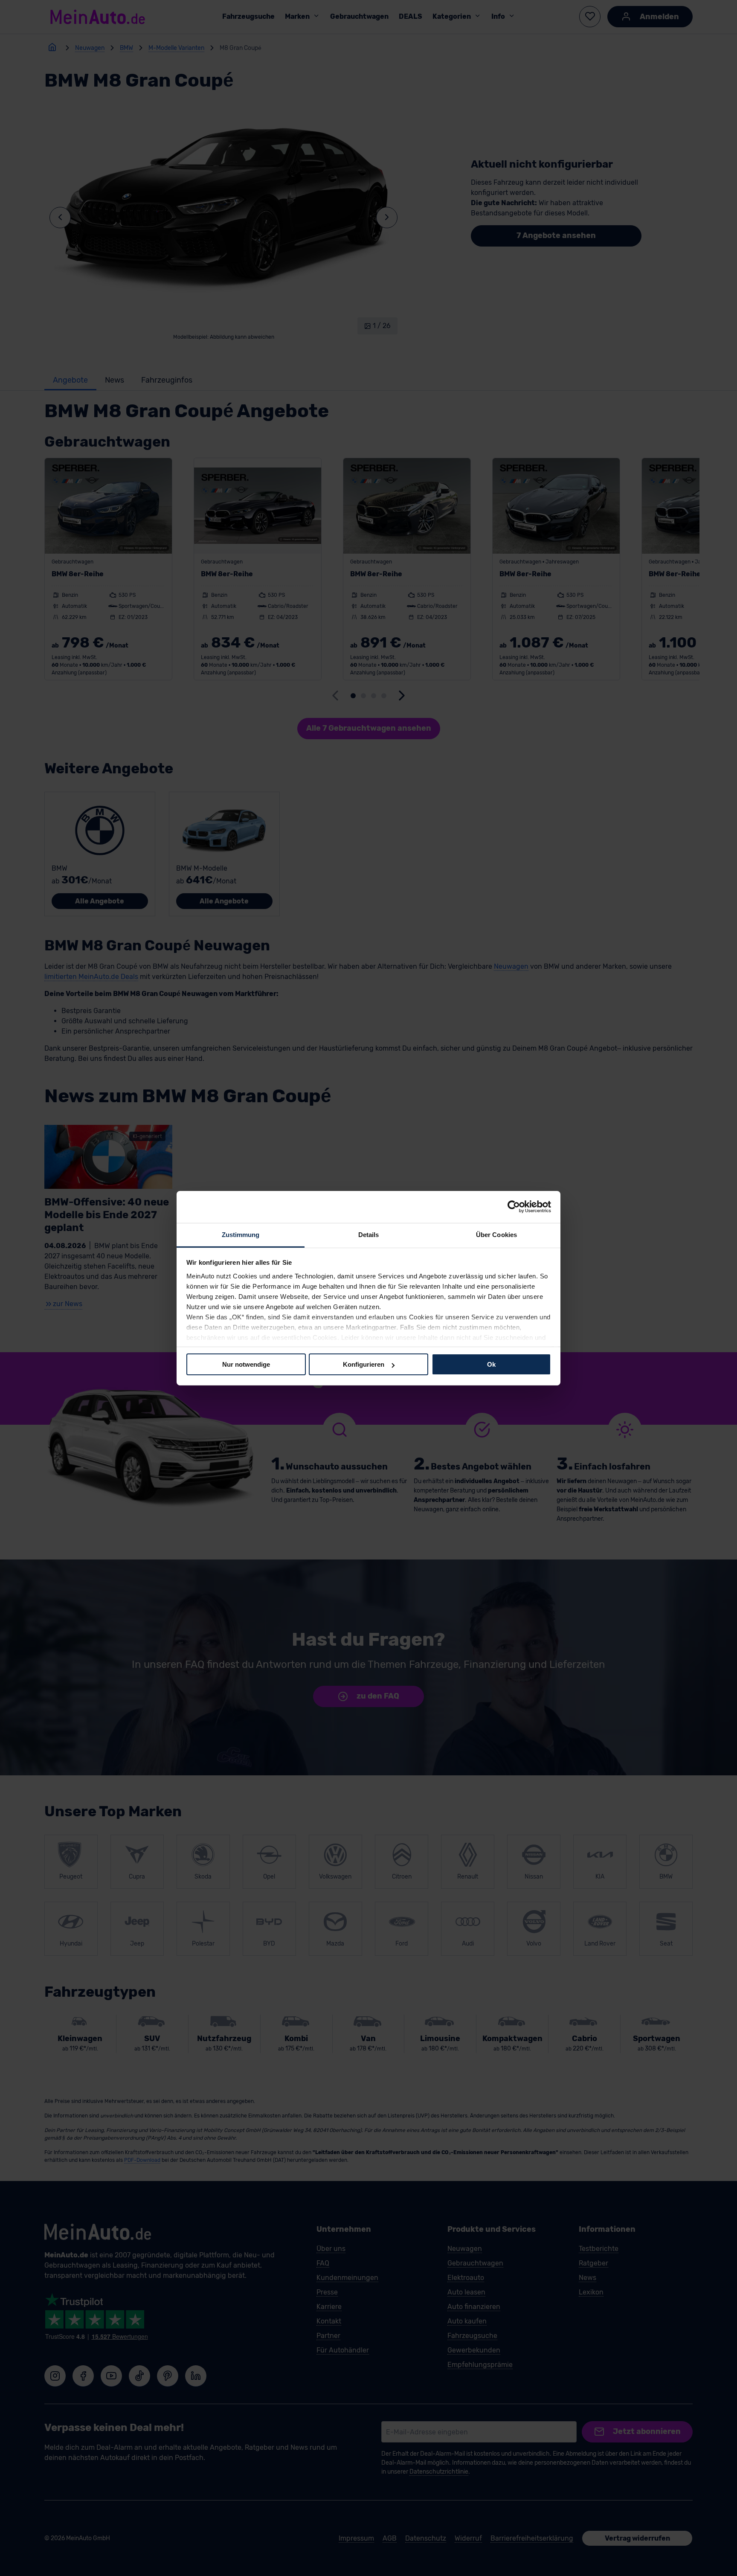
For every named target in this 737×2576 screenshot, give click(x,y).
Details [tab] (369, 1234)
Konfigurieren (364, 1364)
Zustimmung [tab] (241, 1234)
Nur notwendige (246, 1364)
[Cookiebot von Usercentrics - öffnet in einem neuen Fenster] (514, 1207)
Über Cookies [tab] (496, 1234)
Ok (491, 1364)
